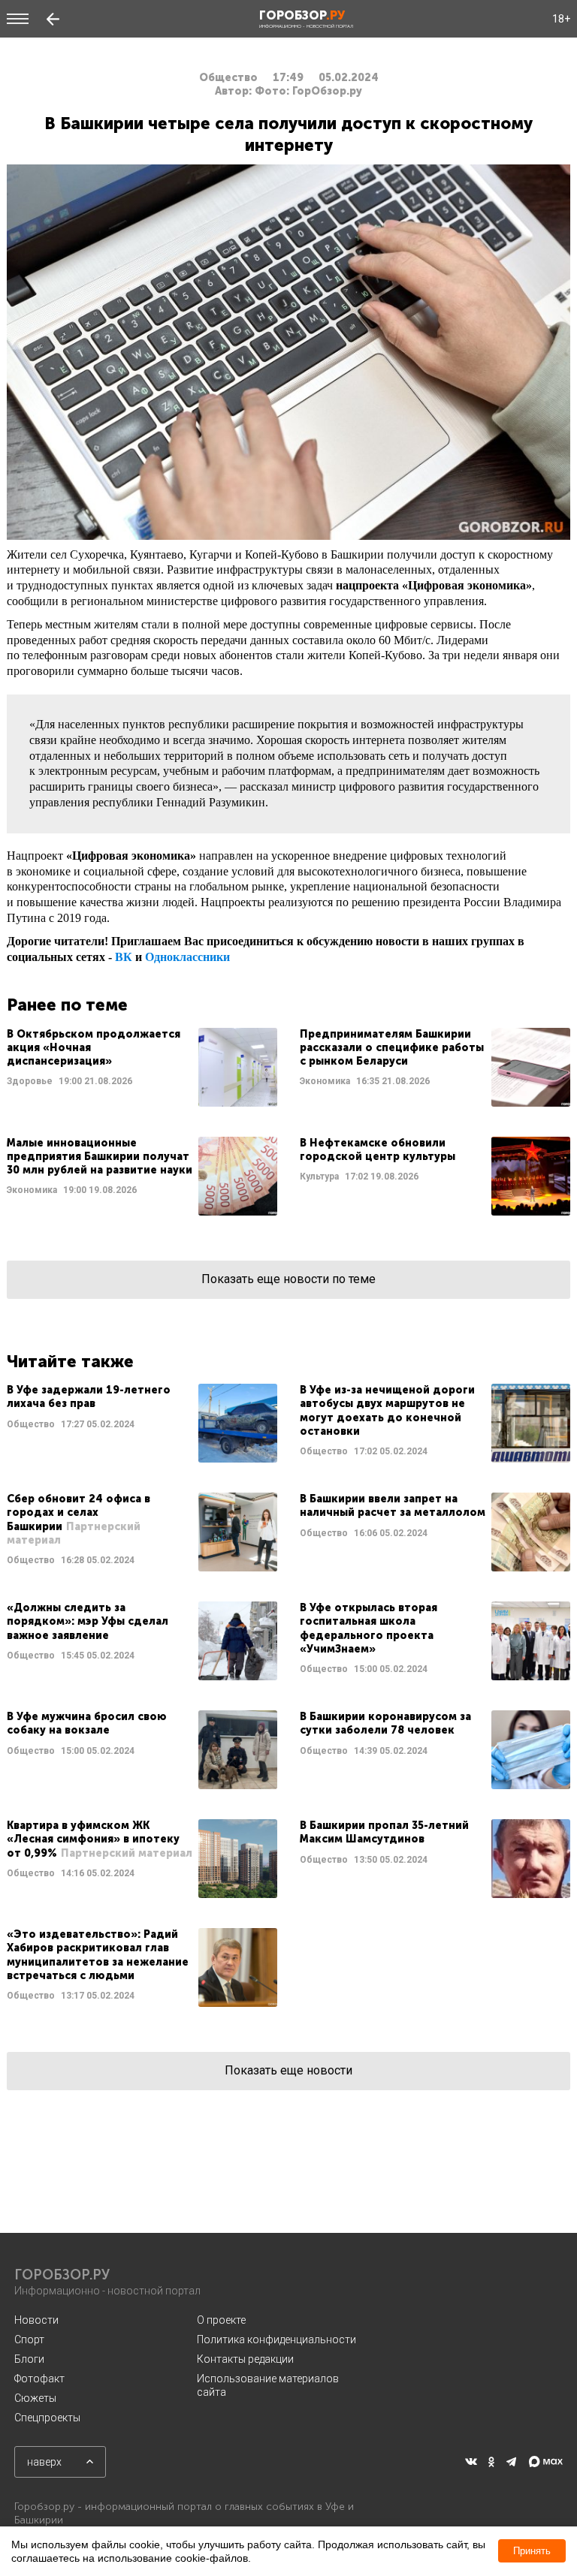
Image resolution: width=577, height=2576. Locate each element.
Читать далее (142, 1067)
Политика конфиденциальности (276, 2339)
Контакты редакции (245, 2359)
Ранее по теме (67, 1005)
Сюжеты (35, 2398)
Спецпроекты (47, 2418)
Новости (36, 2320)
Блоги (29, 2359)
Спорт (29, 2339)
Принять (532, 2551)
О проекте (221, 2320)
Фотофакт (39, 2379)
